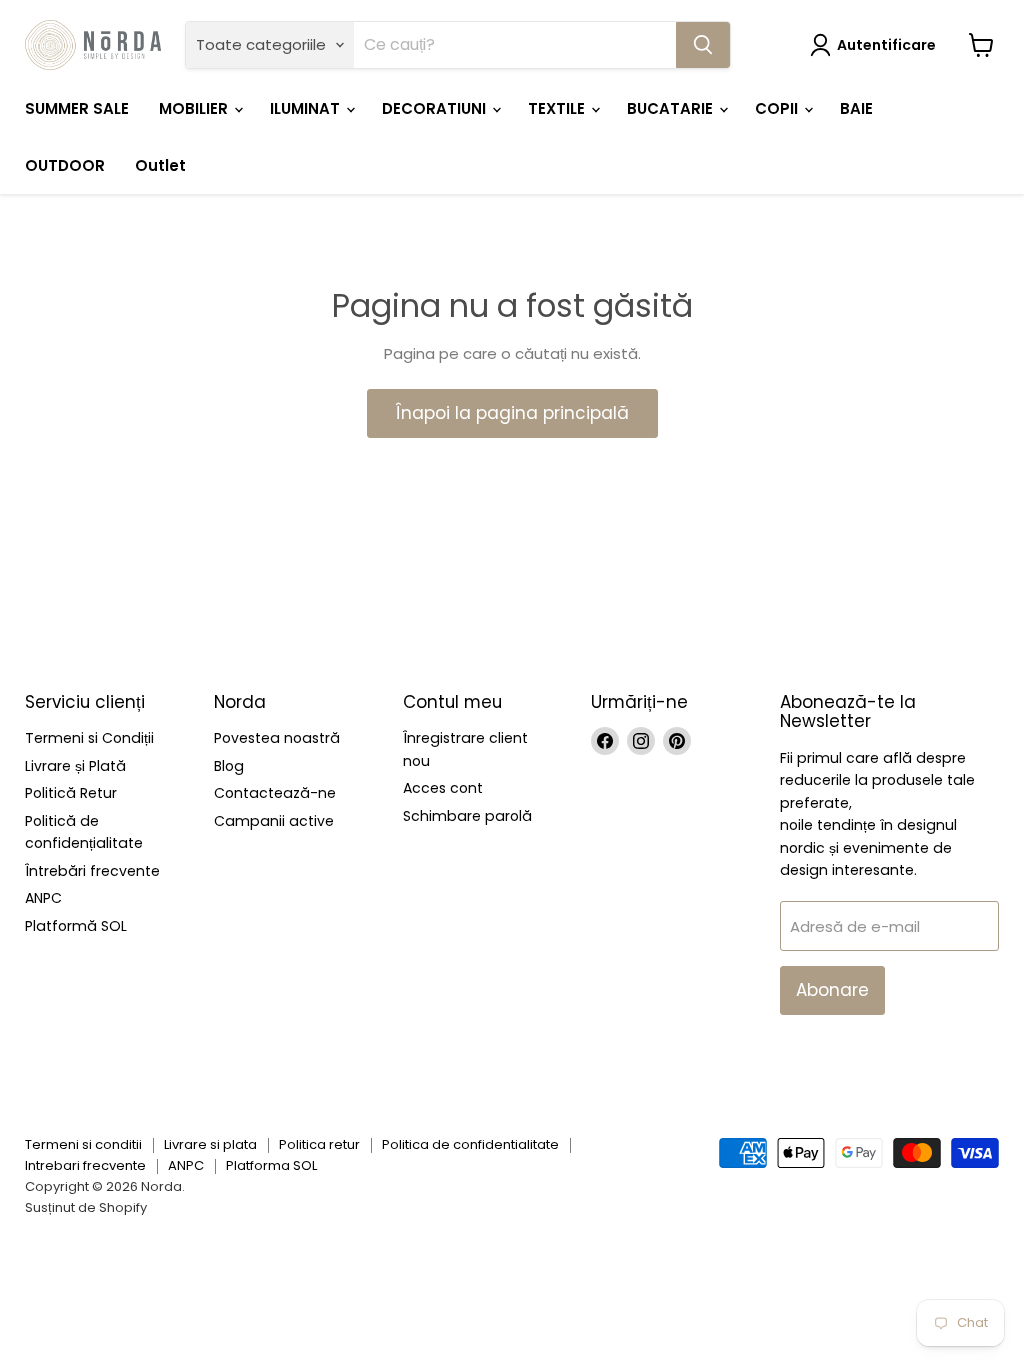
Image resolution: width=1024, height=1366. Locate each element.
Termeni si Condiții (89, 738)
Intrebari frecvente (85, 1165)
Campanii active (274, 821)
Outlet (160, 165)
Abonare (832, 990)
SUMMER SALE (77, 108)
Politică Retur (71, 793)
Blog (229, 766)
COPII (778, 108)
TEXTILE (558, 108)
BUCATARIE (672, 108)
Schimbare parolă (467, 816)
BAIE (856, 108)
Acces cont (443, 788)
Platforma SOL (271, 1165)
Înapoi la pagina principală (512, 413)
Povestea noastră (277, 738)
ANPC (43, 898)
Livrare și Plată (75, 766)
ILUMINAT (307, 108)
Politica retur (319, 1144)
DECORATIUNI (436, 108)
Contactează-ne (275, 793)
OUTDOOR (65, 165)
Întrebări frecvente (92, 871)
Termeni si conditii (83, 1144)
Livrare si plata (210, 1144)
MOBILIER (195, 108)
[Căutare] (703, 45)
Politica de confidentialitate (470, 1144)
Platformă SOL (76, 926)
